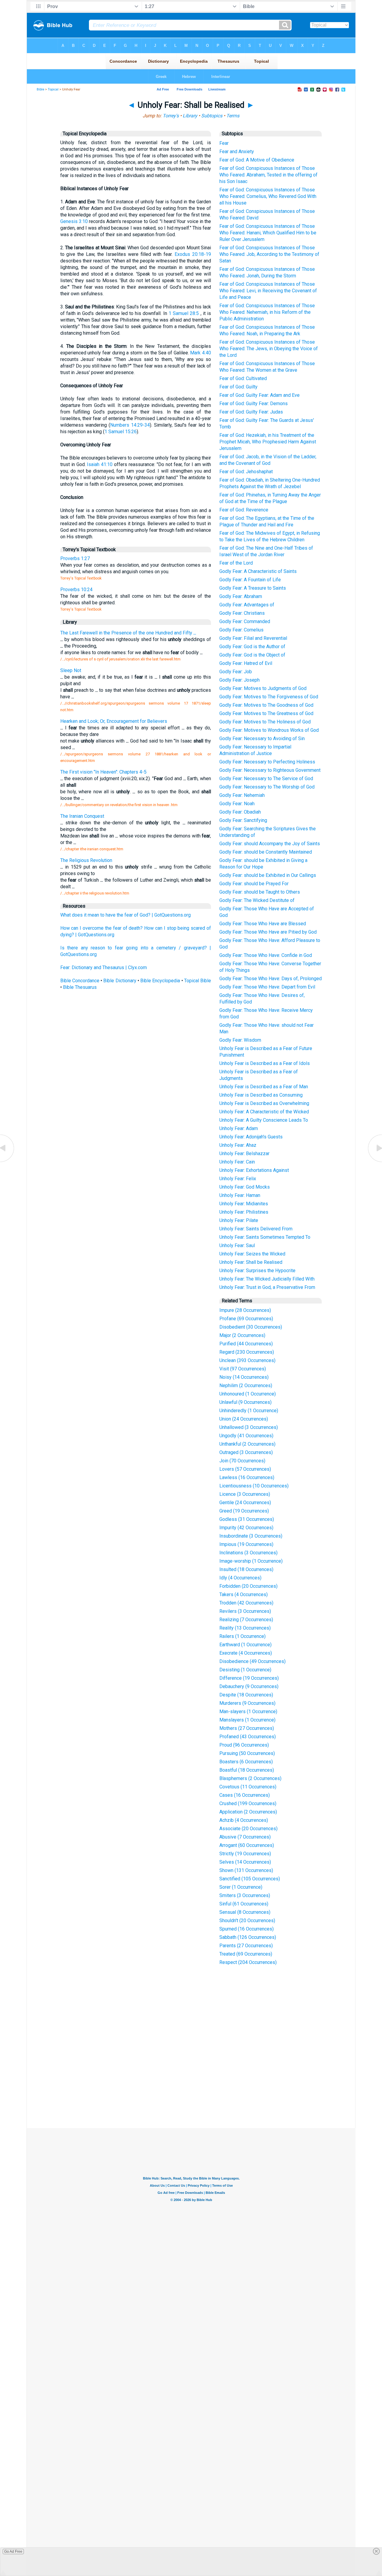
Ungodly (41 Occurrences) (246, 1436)
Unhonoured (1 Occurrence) (248, 1394)
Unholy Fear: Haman (240, 1195)
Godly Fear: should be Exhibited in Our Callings (268, 875)
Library (190, 116)
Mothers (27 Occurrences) (247, 1728)
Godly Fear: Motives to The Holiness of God (265, 722)
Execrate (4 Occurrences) (246, 1653)
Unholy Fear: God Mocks (245, 1187)
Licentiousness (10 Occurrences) (254, 1486)
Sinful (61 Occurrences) (244, 1904)
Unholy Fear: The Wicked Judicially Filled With (267, 1279)
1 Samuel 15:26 (121, 432)
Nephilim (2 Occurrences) (246, 1385)
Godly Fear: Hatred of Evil (246, 663)
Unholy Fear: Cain (237, 1162)
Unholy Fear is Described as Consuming (261, 1095)
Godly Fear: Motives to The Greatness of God (266, 713)
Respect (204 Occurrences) (248, 1962)
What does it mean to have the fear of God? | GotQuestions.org (125, 915)
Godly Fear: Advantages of (247, 605)
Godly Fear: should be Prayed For (254, 884)
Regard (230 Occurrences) (247, 1352)
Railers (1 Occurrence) (242, 1636)
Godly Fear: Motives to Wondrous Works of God (269, 730)
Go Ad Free (13, 2552)
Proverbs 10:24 (76, 590)
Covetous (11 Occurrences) (248, 1787)
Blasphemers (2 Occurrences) (250, 1778)
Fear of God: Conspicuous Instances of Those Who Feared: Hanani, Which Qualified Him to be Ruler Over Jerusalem (268, 233)
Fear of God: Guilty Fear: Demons (254, 404)
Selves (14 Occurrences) (245, 1862)
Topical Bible (198, 981)
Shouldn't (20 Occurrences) (247, 1921)
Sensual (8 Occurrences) (245, 1912)
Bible (40, 89)
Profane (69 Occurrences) (246, 1319)
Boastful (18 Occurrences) (247, 1770)
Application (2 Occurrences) (248, 1812)
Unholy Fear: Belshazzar (244, 1153)
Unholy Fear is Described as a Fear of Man (264, 1087)
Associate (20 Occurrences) (248, 1829)
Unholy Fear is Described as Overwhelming (264, 1103)
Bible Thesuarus (80, 987)
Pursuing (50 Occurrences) (247, 1753)
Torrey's (171, 116)
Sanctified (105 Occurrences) (250, 1879)
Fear (224, 143)
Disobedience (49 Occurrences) (252, 1661)
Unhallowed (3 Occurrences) (249, 1427)
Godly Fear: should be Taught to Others (260, 892)
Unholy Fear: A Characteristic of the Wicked (264, 1112)
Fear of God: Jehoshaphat (246, 472)
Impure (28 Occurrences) (245, 1310)
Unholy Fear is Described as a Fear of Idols (265, 1063)
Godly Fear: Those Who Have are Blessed (263, 924)
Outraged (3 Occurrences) (246, 1452)
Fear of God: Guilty (238, 387)
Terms (233, 116)
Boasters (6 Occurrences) (246, 1762)
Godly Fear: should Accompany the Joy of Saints (270, 844)
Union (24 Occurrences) (244, 1419)
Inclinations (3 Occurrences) (248, 1553)
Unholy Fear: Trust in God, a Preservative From (267, 1287)
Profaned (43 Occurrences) (248, 1737)
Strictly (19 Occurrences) (245, 1854)
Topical (53, 89)
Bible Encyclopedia (160, 981)
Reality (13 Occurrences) (245, 1628)
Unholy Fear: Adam (239, 1128)
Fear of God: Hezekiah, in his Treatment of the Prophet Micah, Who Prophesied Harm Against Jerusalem (268, 442)
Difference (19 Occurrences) (249, 1678)
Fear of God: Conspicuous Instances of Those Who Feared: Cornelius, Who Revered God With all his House (268, 196)
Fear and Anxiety (237, 152)
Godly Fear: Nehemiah (242, 795)
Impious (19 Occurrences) (246, 1544)
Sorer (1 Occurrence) (241, 1887)
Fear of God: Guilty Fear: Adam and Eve (259, 395)
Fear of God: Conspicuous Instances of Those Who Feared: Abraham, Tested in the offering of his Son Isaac (268, 175)
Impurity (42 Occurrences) (246, 1528)
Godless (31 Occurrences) (247, 1519)
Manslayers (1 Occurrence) (247, 1720)
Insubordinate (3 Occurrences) (251, 1536)
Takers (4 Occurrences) (244, 1594)
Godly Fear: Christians (242, 613)
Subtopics (212, 116)
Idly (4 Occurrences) (240, 1578)
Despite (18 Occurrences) (246, 1695)
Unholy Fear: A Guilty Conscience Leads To (264, 1120)
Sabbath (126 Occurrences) (248, 1937)
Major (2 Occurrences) (242, 1335)
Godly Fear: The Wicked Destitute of (257, 900)
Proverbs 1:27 (75, 558)
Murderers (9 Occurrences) (247, 1703)
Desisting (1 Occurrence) (245, 1670)
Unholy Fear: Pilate (239, 1220)
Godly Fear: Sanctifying (243, 820)
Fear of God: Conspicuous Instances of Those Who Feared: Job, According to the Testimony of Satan (269, 254)
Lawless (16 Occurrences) (247, 1477)
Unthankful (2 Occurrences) (247, 1444)
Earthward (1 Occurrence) (245, 1645)
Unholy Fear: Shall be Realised (251, 1262)
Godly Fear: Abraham (241, 596)
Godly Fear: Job (236, 672)
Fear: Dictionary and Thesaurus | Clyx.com (104, 967)
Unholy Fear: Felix (238, 1179)
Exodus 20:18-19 (193, 254)
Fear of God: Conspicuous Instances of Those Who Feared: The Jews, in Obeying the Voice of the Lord (269, 349)
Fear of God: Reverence (244, 510)
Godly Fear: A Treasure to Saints (253, 588)
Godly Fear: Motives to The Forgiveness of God (269, 697)
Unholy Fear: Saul (237, 1245)
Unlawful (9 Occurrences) (245, 1402)
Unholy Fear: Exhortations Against (254, 1170)
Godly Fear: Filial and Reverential (253, 638)
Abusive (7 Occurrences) (245, 1837)
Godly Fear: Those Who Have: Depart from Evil (267, 987)
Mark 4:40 (201, 353)
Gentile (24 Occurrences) (245, 1503)
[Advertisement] (191, 2084)
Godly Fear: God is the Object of (252, 655)
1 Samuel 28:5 (184, 313)
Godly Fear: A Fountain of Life (250, 580)
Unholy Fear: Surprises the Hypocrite (257, 1271)
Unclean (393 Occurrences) (247, 1360)
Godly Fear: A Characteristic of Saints (258, 571)
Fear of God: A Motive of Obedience (257, 160)
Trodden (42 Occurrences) (246, 1603)
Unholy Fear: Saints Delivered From (256, 1229)
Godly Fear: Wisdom (240, 1040)
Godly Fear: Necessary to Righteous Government (270, 770)
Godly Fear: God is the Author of (252, 647)
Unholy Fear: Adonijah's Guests (251, 1137)
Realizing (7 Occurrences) (246, 1620)
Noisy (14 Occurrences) (244, 1377)
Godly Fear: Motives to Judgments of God (263, 688)
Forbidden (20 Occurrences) (248, 1586)
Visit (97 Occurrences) (243, 1369)
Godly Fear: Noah (237, 804)
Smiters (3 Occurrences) (245, 1895)
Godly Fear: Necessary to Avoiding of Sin (262, 738)
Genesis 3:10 (74, 221)
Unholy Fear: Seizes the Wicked (252, 1254)
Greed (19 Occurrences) (244, 1511)
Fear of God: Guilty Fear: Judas (251, 412)
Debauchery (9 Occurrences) (249, 1686)
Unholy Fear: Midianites (244, 1204)
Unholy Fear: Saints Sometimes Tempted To (265, 1237)
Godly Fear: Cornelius (241, 630)
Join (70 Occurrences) (242, 1461)
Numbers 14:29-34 (130, 425)
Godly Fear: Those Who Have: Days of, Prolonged (271, 979)
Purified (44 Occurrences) (246, 1344)
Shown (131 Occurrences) (246, 1870)
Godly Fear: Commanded (245, 621)
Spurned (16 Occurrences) (247, 1929)
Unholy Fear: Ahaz (238, 1145)
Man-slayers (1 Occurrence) (248, 1712)
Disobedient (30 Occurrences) (251, 1327)
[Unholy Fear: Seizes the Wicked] (7, 1162)
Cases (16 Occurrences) (245, 1795)
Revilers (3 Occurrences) (245, 1611)
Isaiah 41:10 (100, 464)
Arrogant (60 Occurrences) (247, 1845)
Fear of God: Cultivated (243, 378)
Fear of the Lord (236, 563)
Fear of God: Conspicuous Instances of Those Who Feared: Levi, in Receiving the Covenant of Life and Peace (268, 291)
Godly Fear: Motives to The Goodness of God (266, 705)
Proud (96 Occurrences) (244, 1745)
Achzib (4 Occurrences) (244, 1820)
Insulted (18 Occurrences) (246, 1569)
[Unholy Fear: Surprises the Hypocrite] (375, 1162)
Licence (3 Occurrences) (245, 1494)
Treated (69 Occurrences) (246, 1954)
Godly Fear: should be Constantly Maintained (266, 852)
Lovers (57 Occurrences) (245, 1469)
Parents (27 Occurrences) (246, 1946)
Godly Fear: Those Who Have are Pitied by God (268, 932)
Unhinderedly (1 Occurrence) (249, 1411)
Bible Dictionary (120, 981)
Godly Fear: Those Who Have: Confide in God (266, 955)
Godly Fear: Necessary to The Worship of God (267, 787)
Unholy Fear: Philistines (244, 1212)
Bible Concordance (80, 981)
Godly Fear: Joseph (239, 680)
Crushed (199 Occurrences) (248, 1803)
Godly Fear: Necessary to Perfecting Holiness (267, 762)
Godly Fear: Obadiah (240, 812)
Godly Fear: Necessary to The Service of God (266, 779)
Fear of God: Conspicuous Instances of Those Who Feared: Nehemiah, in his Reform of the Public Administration (267, 312)
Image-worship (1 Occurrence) (251, 1561)
